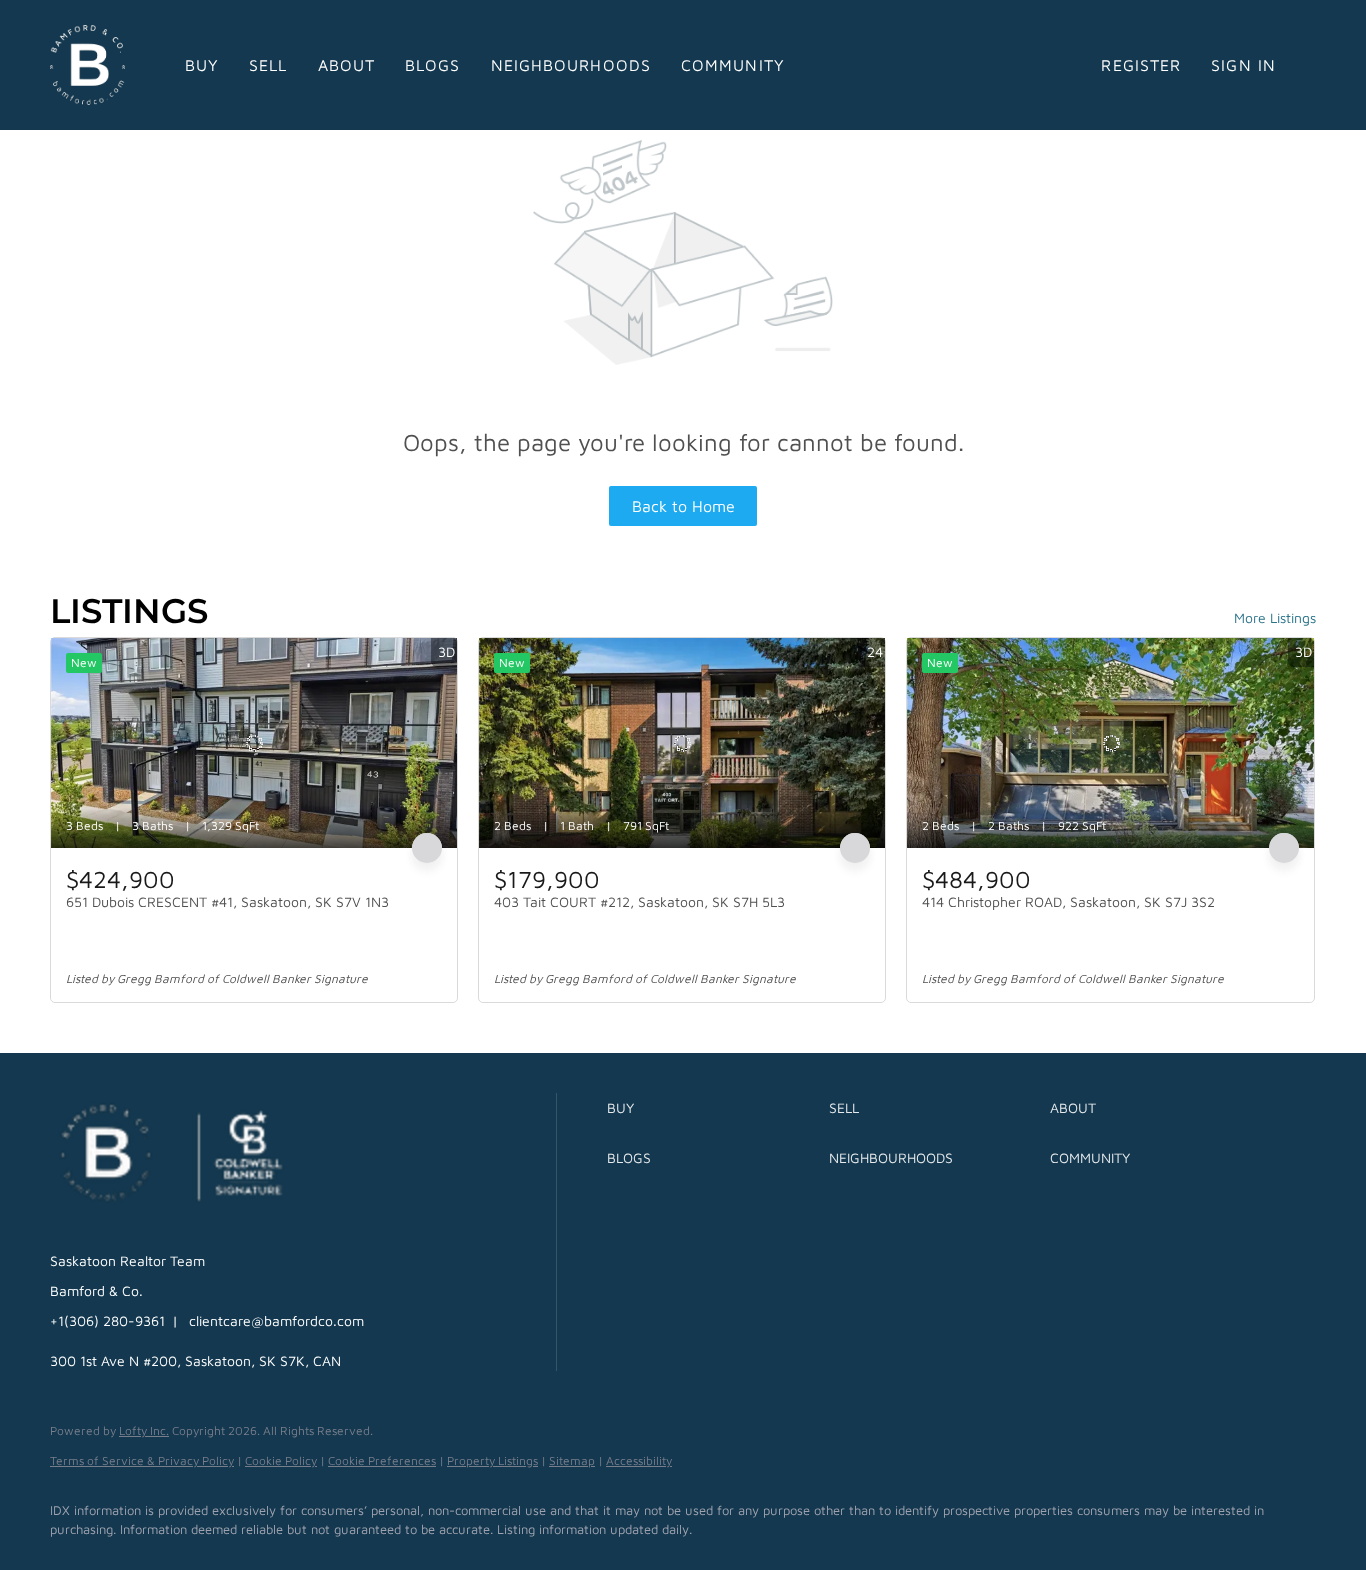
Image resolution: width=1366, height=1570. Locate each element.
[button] (712, 1108)
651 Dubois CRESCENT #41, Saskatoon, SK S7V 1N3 (227, 901)
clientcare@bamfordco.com (276, 1320)
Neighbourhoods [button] (571, 65)
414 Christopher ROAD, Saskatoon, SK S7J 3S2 (1068, 901)
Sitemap (572, 1460)
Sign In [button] (1243, 65)
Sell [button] (268, 65)
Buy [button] (202, 65)
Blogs (433, 65)
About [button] (347, 65)
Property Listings (492, 1460)
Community (733, 65)
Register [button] (1141, 65)
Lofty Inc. (144, 1430)
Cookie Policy (281, 1460)
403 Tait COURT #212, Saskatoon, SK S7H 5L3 (639, 901)
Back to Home (683, 506)
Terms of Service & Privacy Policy (142, 1460)
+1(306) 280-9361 (107, 1320)
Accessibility (639, 1460)
